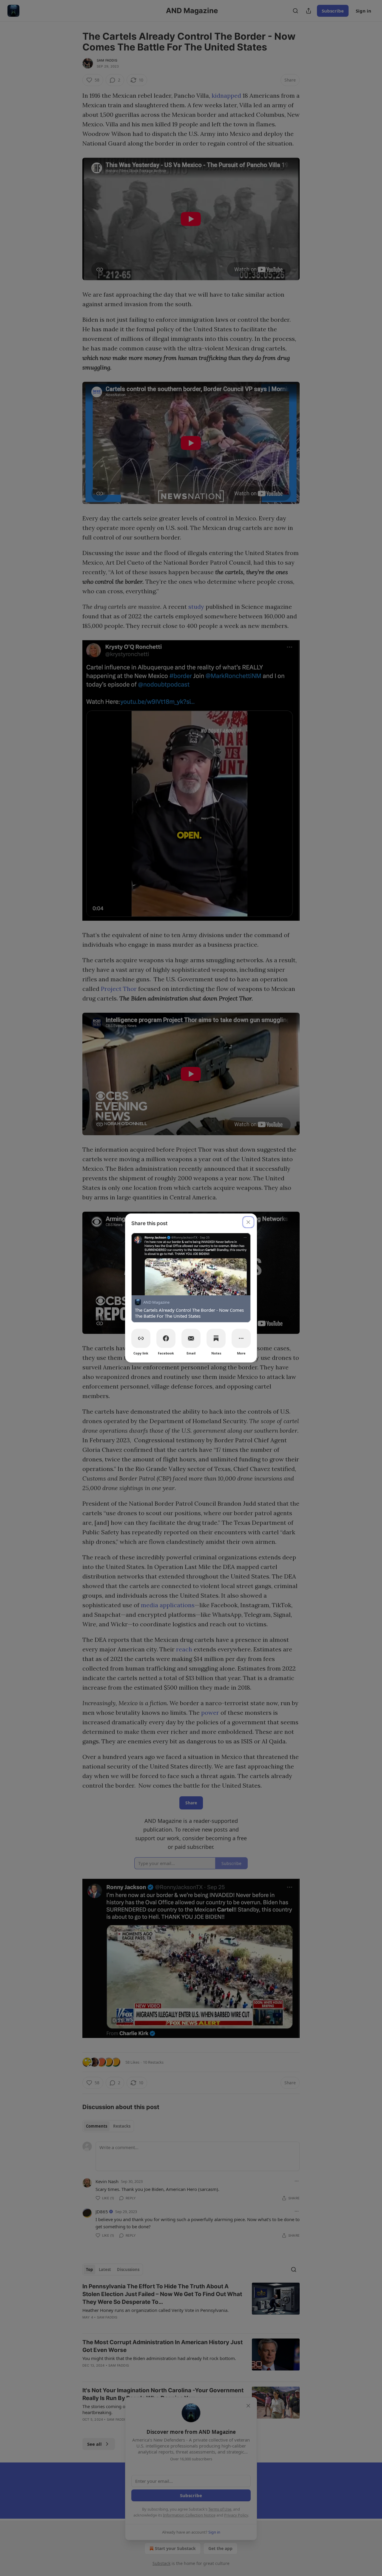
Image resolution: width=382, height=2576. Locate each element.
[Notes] (216, 1338)
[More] (241, 1338)
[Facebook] (166, 1338)
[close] (248, 1222)
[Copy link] (141, 1338)
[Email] (191, 1338)
